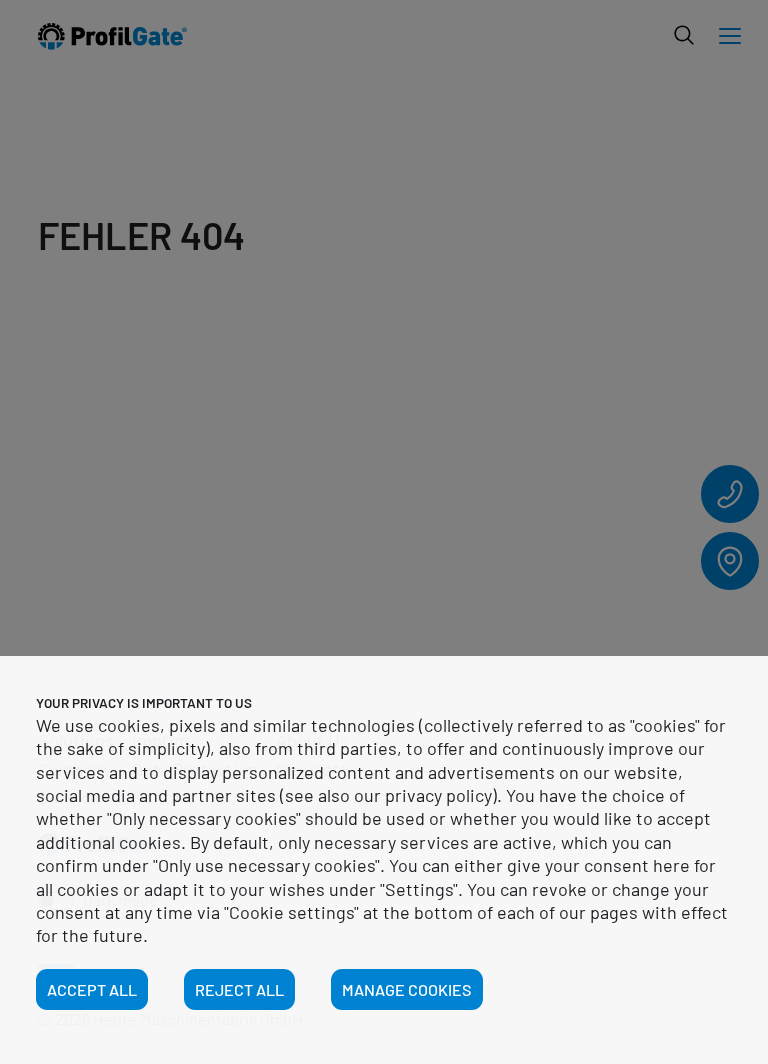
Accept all (92, 989)
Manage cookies (407, 989)
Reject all (239, 989)
